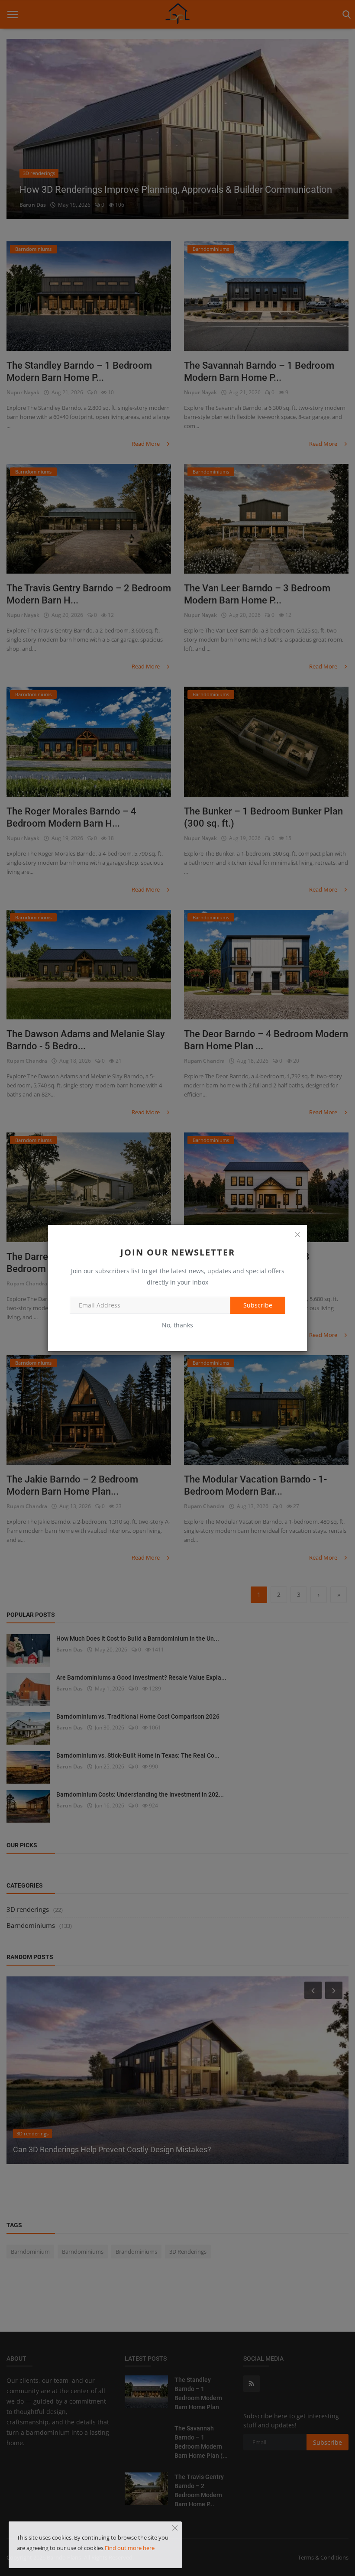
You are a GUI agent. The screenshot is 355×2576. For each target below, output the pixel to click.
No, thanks (177, 1325)
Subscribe (258, 1305)
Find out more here (130, 2548)
